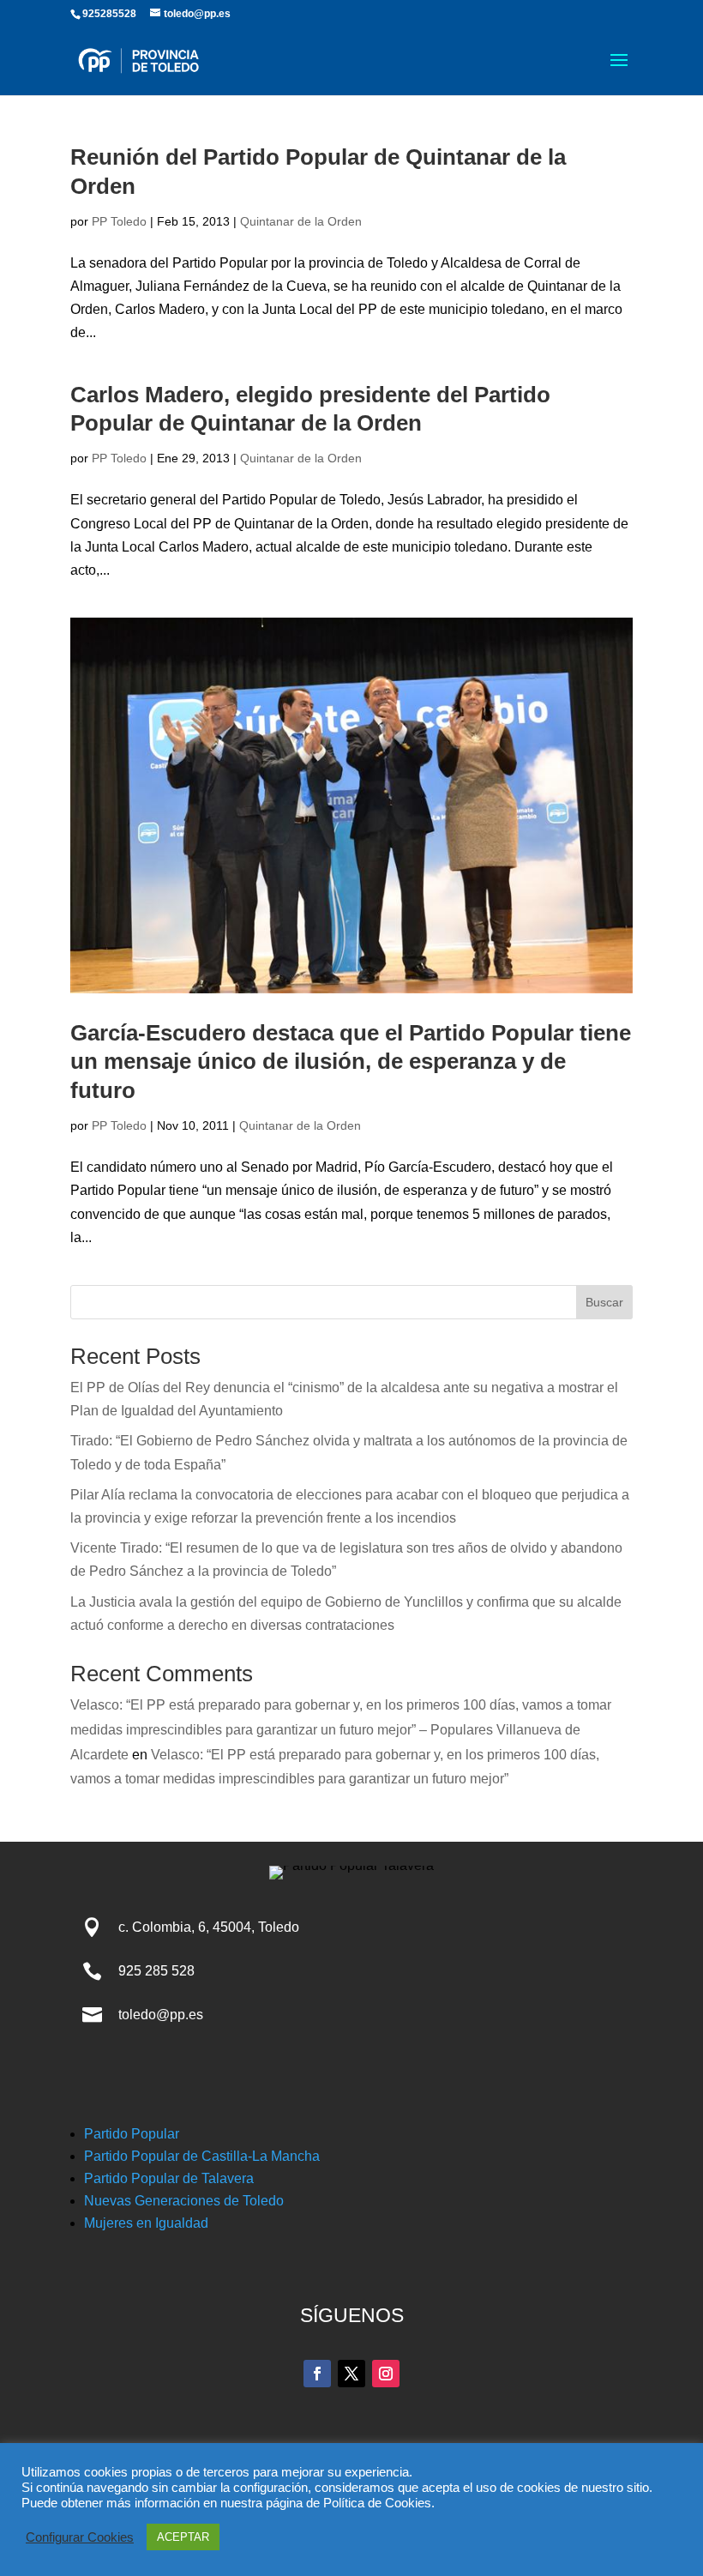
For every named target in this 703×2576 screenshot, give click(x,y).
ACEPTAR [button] (183, 2537)
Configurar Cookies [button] (80, 2537)
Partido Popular (132, 2134)
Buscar (604, 1302)
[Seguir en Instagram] (386, 2374)
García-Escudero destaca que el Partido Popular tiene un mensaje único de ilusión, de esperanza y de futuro (351, 1062)
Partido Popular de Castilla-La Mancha (202, 2156)
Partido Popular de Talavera (169, 2178)
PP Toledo (119, 221)
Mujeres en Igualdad (146, 2223)
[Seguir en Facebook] (317, 2374)
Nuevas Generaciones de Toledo (184, 2201)
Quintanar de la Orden (301, 221)
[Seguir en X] (351, 2374)
